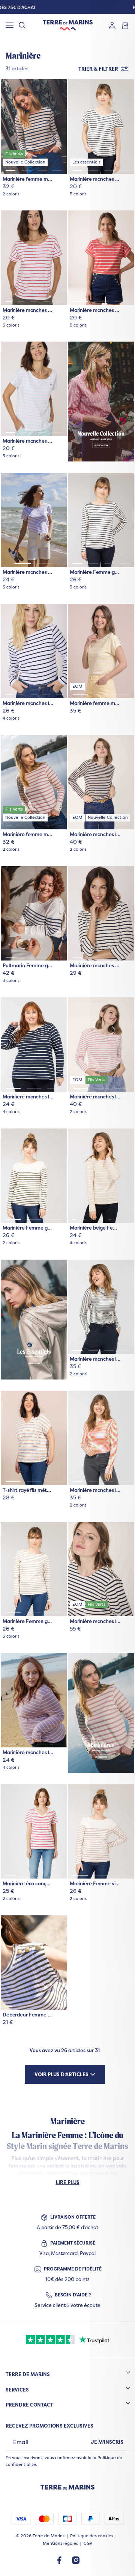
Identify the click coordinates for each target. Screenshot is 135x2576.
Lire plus (68, 2182)
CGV (88, 2543)
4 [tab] (57, 171)
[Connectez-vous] (112, 25)
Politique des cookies (92, 2536)
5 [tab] (59, 302)
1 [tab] (10, 171)
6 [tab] (119, 1219)
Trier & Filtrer (98, 69)
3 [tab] (42, 171)
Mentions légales (60, 2543)
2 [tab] (26, 171)
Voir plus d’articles (61, 2074)
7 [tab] (128, 1219)
